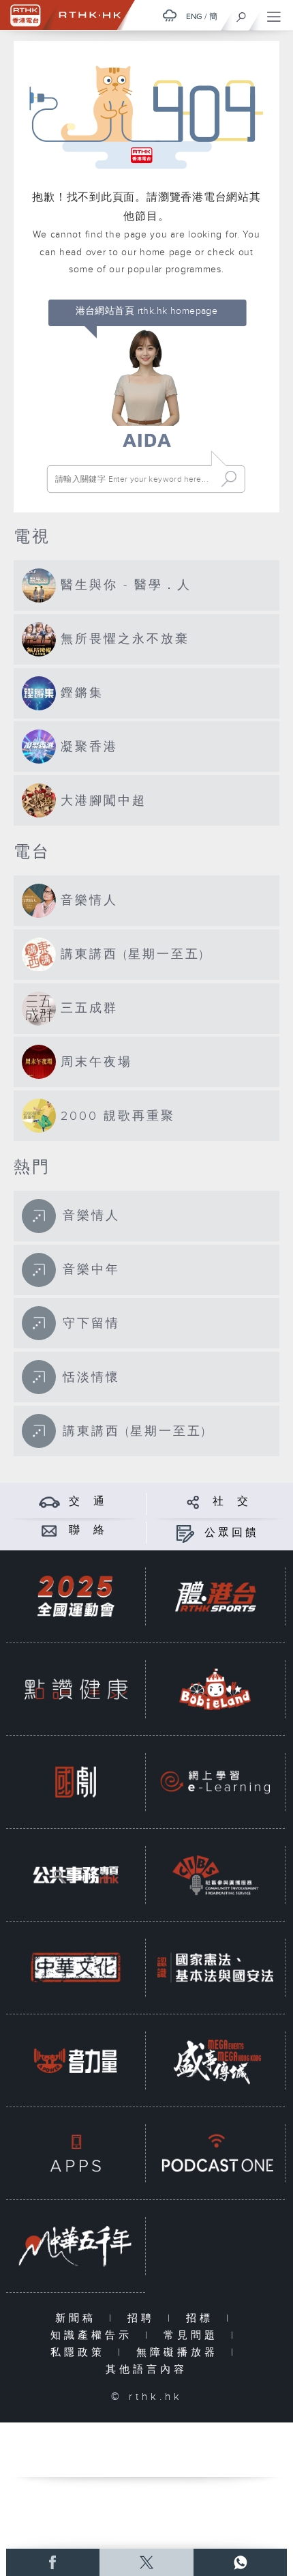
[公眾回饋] (185, 1533)
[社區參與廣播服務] (215, 1875)
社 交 (232, 1502)
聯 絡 (88, 1530)
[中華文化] (76, 1967)
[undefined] (170, 15)
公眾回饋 (232, 1533)
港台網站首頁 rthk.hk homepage (147, 311)
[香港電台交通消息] (49, 1502)
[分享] (193, 1502)
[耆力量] (76, 2060)
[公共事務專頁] (76, 1875)
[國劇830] (76, 1782)
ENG (194, 16)
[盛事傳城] (215, 2060)
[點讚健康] (76, 1689)
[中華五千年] (76, 2246)
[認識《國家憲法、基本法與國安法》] (215, 1967)
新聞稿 (79, 2318)
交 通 (88, 1502)
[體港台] (215, 1596)
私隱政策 (81, 2353)
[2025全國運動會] (76, 1596)
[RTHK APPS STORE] (76, 2153)
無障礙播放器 (180, 2353)
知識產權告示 (94, 2335)
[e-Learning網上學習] (215, 1782)
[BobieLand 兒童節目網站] (215, 1689)
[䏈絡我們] (49, 1530)
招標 (203, 2318)
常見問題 (194, 2335)
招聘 (144, 2318)
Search (229, 479)
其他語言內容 (146, 2370)
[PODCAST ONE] (215, 2153)
